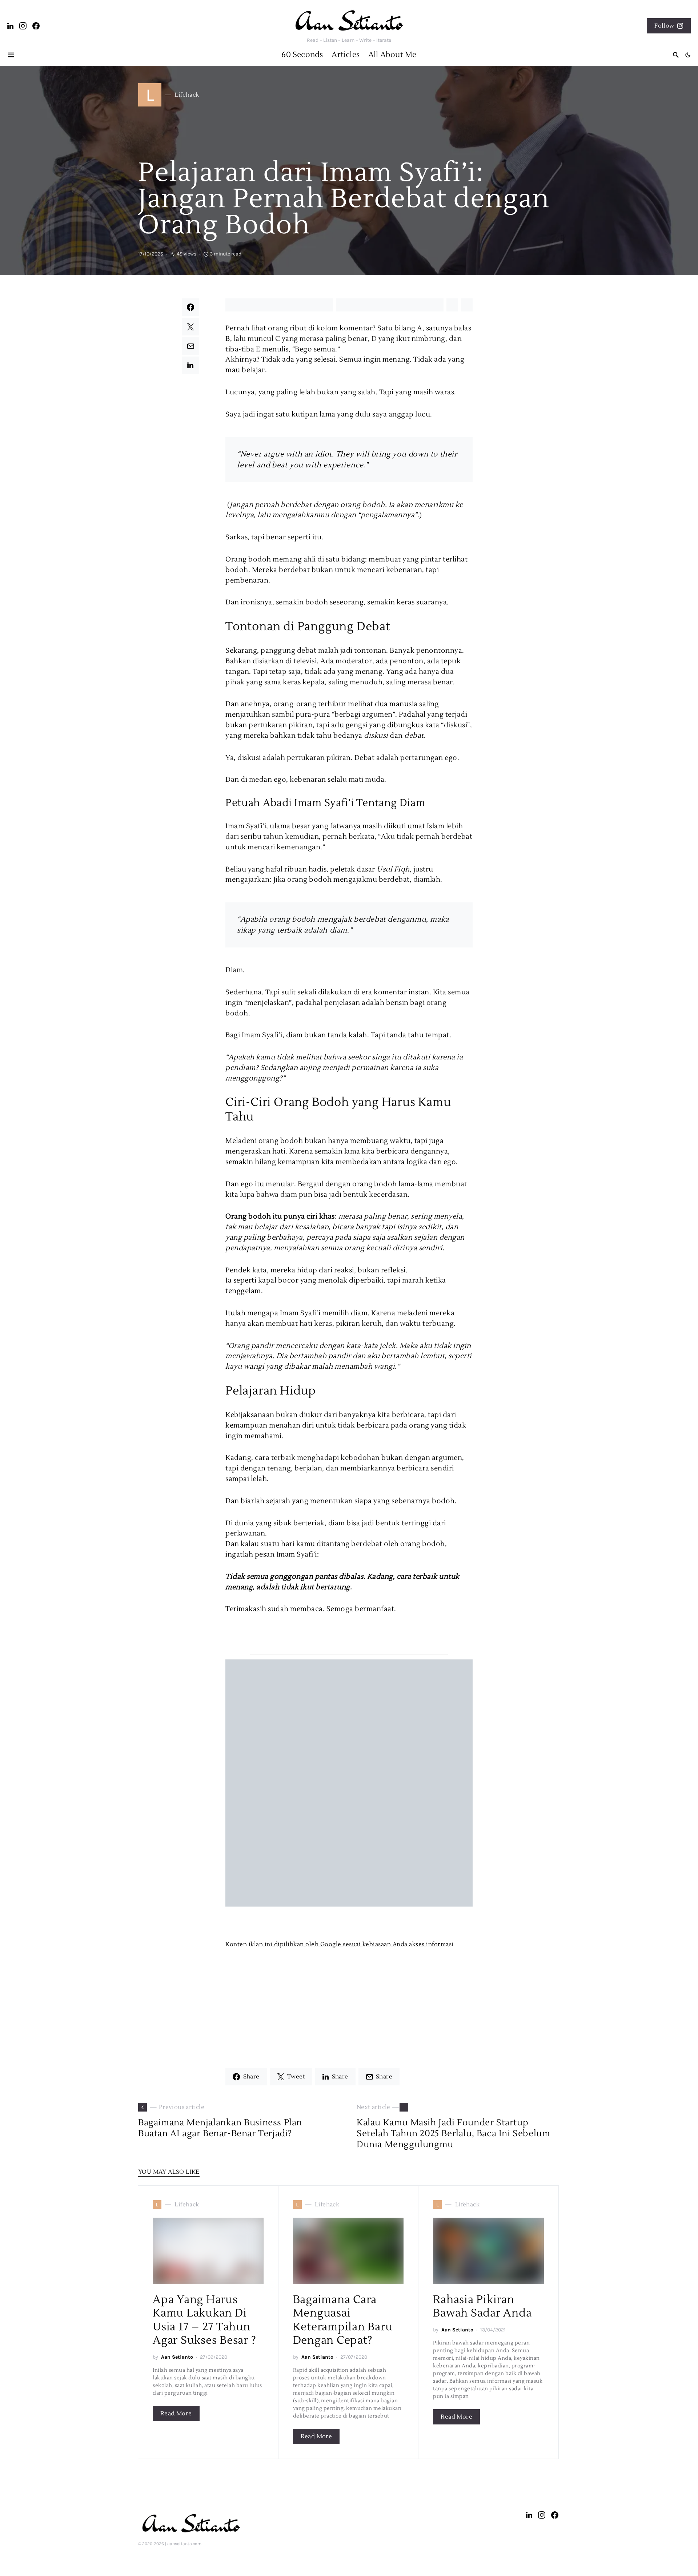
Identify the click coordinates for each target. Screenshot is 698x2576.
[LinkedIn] (11, 26)
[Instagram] (23, 26)
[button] (688, 55)
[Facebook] (36, 26)
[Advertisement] (349, 2000)
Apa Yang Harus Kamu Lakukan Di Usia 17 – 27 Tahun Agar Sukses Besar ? (204, 2320)
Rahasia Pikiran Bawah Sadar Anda (482, 2307)
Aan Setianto (177, 2357)
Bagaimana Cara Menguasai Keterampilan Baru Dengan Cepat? (343, 2320)
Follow (664, 26)
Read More (176, 2414)
